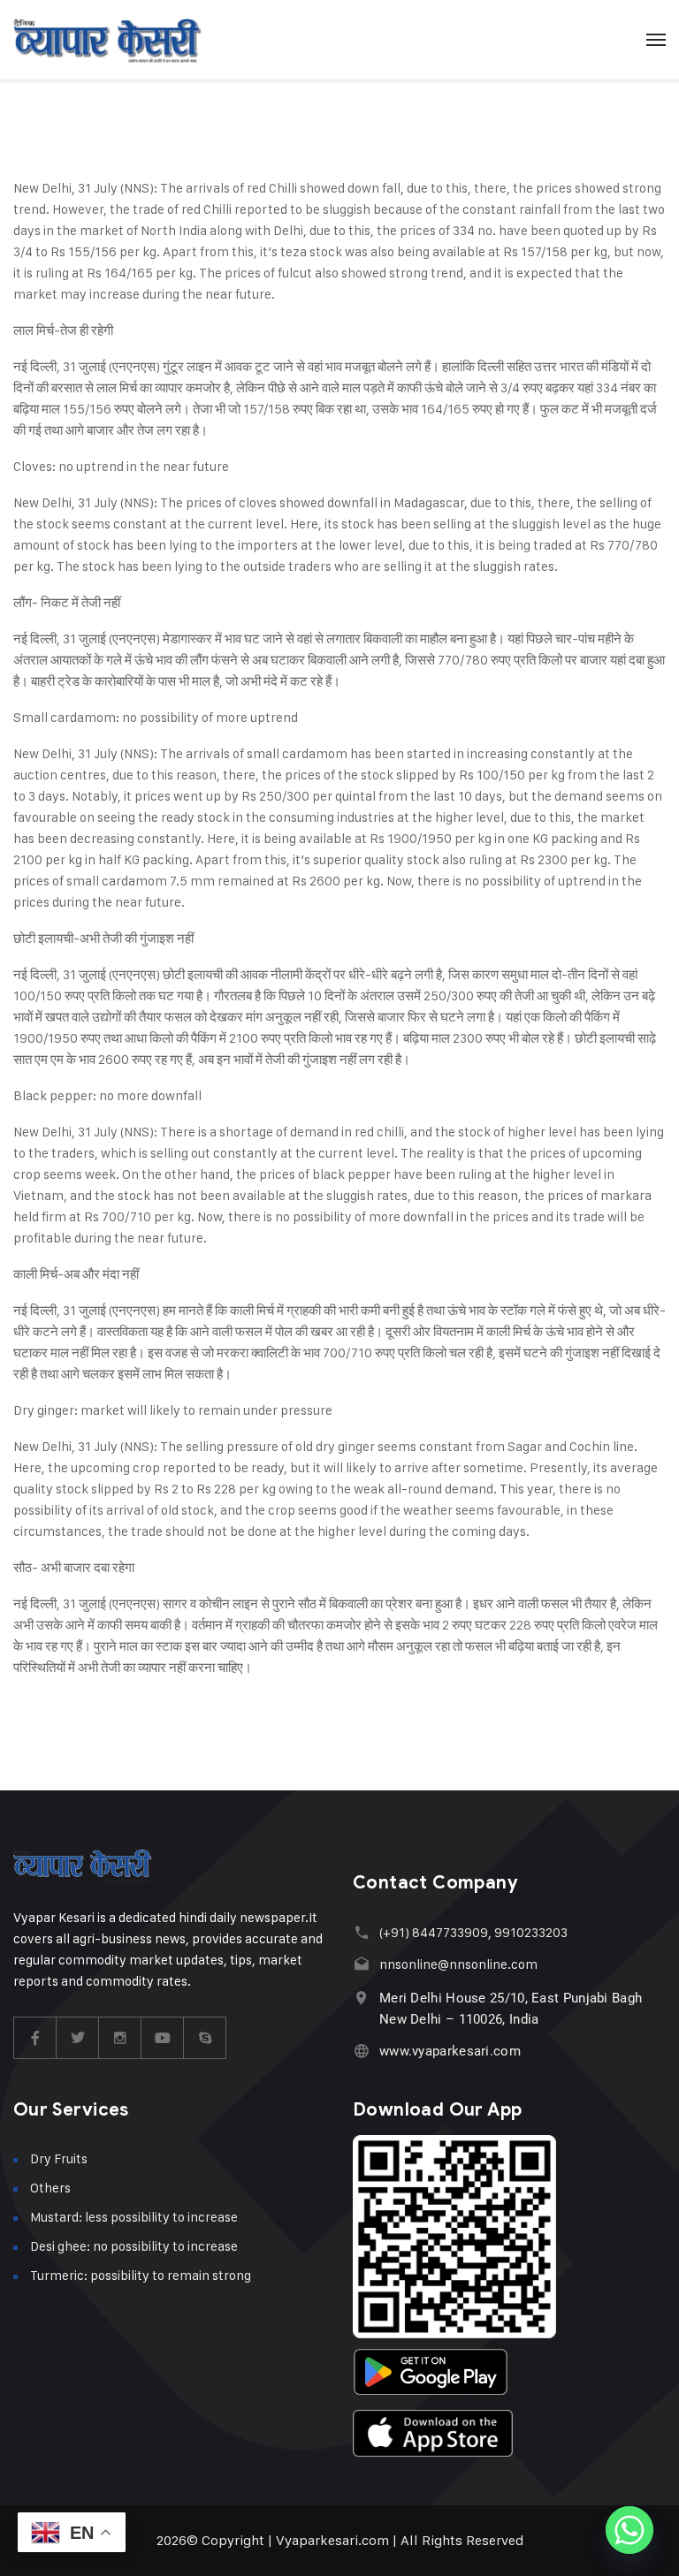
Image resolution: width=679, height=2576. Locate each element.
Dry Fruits (59, 2158)
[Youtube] (163, 2038)
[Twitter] (78, 2038)
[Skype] (205, 2038)
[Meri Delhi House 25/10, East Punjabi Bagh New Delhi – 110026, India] (361, 1998)
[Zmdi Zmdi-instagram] (120, 2038)
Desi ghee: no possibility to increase (134, 2246)
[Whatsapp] (629, 2530)
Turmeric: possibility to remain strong (141, 2275)
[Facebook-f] (35, 2038)
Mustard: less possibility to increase (134, 2217)
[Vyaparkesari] (107, 40)
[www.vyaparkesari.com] (361, 2051)
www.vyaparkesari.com (450, 2051)
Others (50, 2188)
